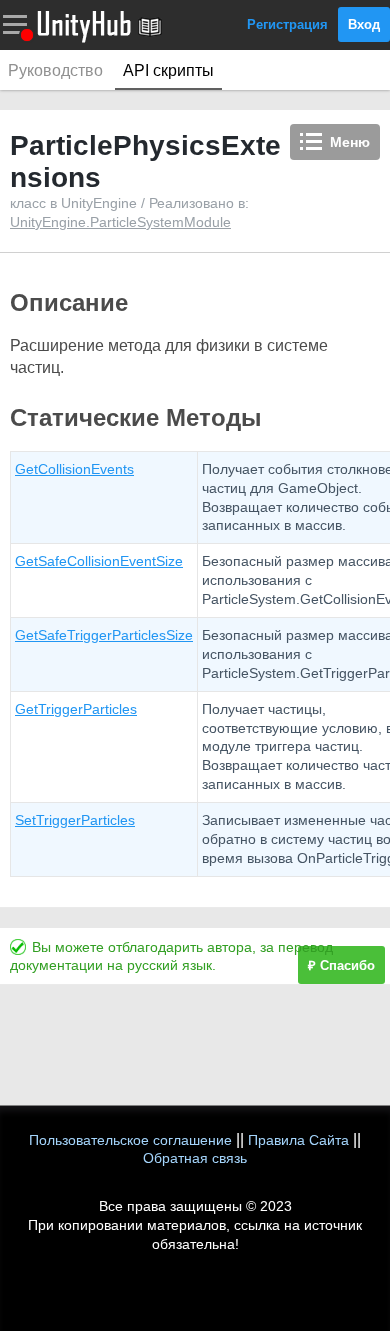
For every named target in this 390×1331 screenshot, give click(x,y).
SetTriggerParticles (75, 820)
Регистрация (287, 24)
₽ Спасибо (341, 965)
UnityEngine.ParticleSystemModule (120, 222)
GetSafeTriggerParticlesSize (104, 635)
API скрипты (168, 70)
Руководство (55, 70)
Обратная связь (195, 1158)
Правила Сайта (298, 1140)
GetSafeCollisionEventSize (99, 561)
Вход (364, 24)
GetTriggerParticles (76, 709)
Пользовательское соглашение (130, 1140)
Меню (350, 142)
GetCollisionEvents (74, 469)
